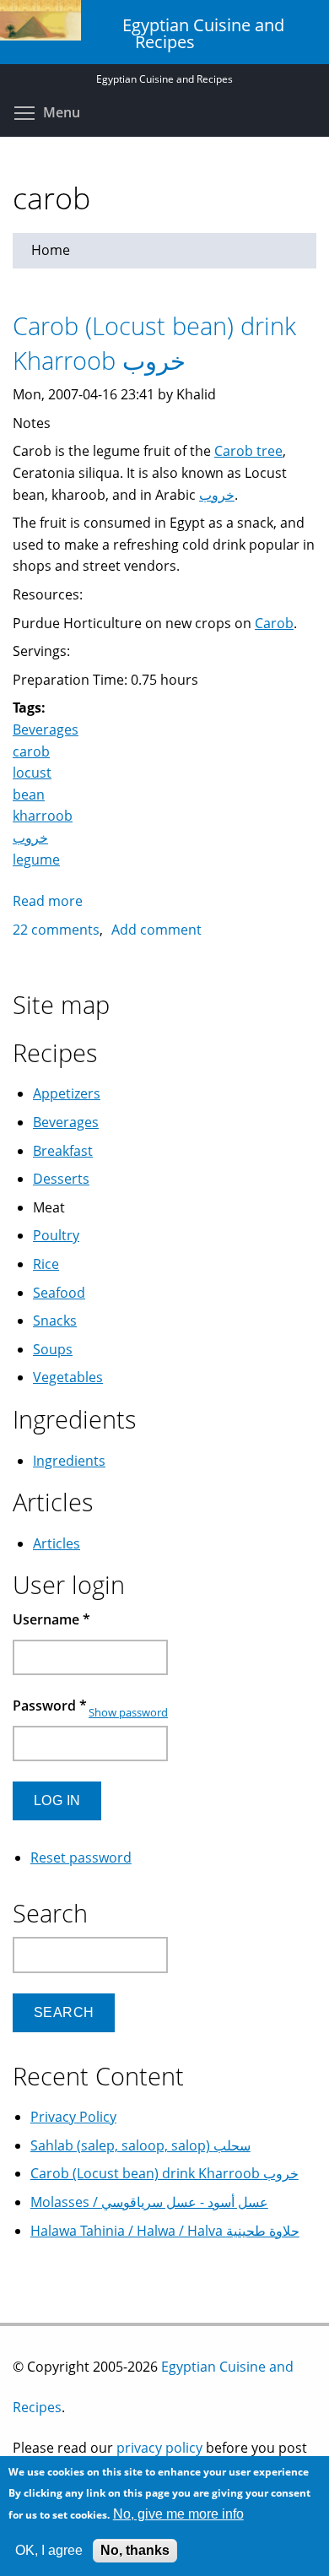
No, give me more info (178, 2514)
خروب (217, 495)
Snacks (55, 1321)
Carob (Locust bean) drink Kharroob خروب (154, 343)
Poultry (56, 1235)
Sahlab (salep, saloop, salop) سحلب (140, 2145)
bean (29, 794)
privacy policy (159, 2448)
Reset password (81, 1857)
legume (36, 860)
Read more (48, 901)
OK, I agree (49, 2550)
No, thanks (135, 2550)
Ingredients (69, 1461)
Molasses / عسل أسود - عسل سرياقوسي (149, 2202)
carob (31, 751)
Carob (274, 623)
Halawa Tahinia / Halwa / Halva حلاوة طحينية (165, 2231)
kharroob (43, 816)
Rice (46, 1264)
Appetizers (67, 1093)
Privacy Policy (73, 2117)
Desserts (61, 1179)
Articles (57, 1543)
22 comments (56, 930)
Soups (53, 1349)
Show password (128, 1712)
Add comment (156, 930)
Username (51, 1619)
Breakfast (63, 1151)
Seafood (59, 1293)
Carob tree (248, 451)
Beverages (46, 729)
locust (32, 773)
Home (51, 250)
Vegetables (68, 1377)
